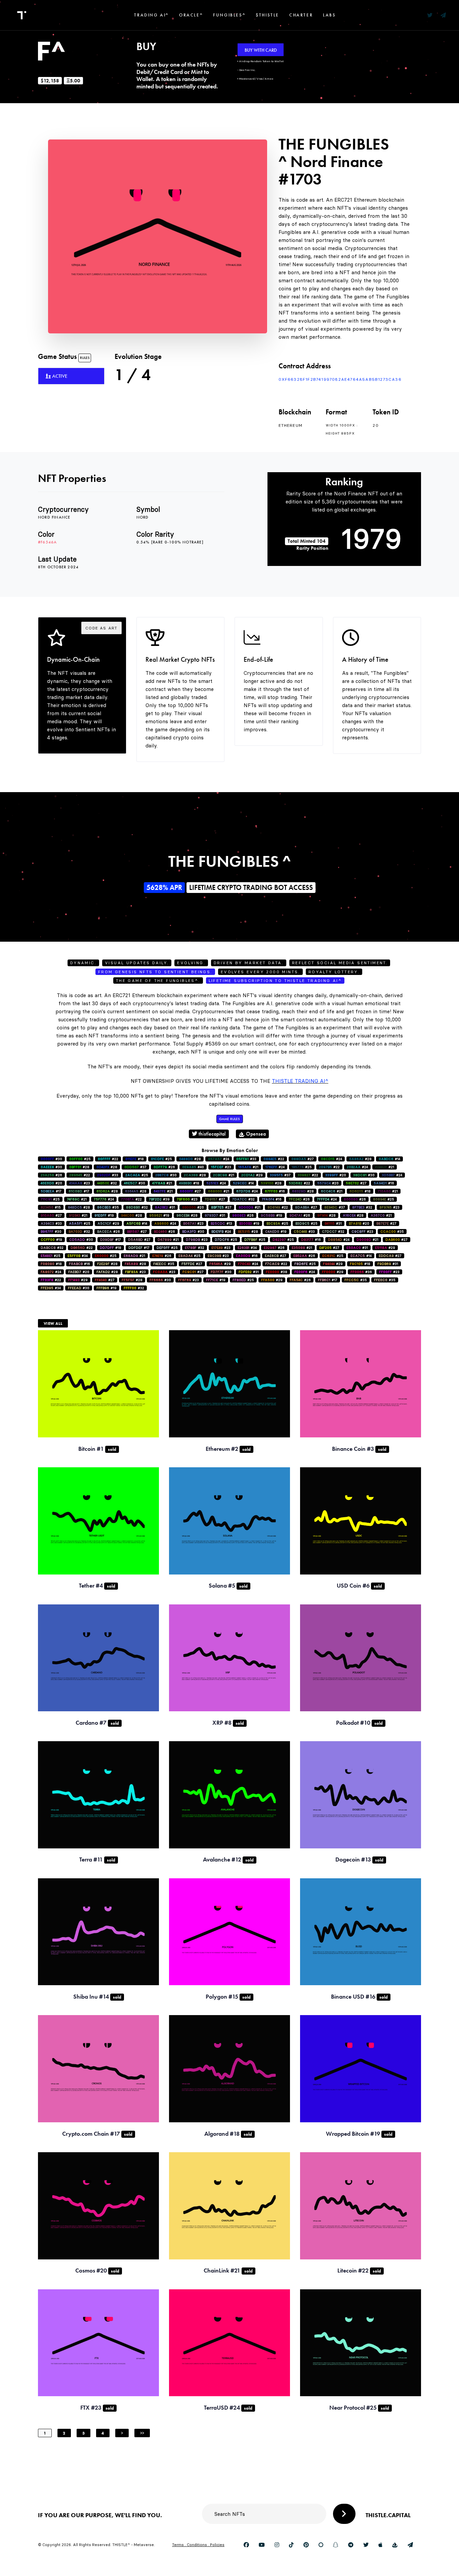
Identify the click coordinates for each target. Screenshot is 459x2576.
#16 (384, 1183)
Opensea (255, 1134)
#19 (104, 1215)
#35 (108, 1207)
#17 (51, 1191)
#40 (193, 1167)
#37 (135, 1167)
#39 (159, 1199)
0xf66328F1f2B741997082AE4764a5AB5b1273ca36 (340, 379)
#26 (164, 1167)
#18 (135, 1159)
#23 (221, 1167)
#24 (219, 1159)
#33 (246, 1159)
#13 (221, 1223)
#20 (336, 1175)
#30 (51, 1159)
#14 (389, 1159)
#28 (190, 1159)
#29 (252, 1175)
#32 (107, 1183)
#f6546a (47, 542)
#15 (51, 1207)
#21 (248, 1167)
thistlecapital (212, 1134)
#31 (165, 1207)
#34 (247, 1248)
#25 (80, 1159)
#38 (277, 1272)
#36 (361, 1272)
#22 (108, 1159)
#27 (303, 1159)
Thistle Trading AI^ (300, 1081)
